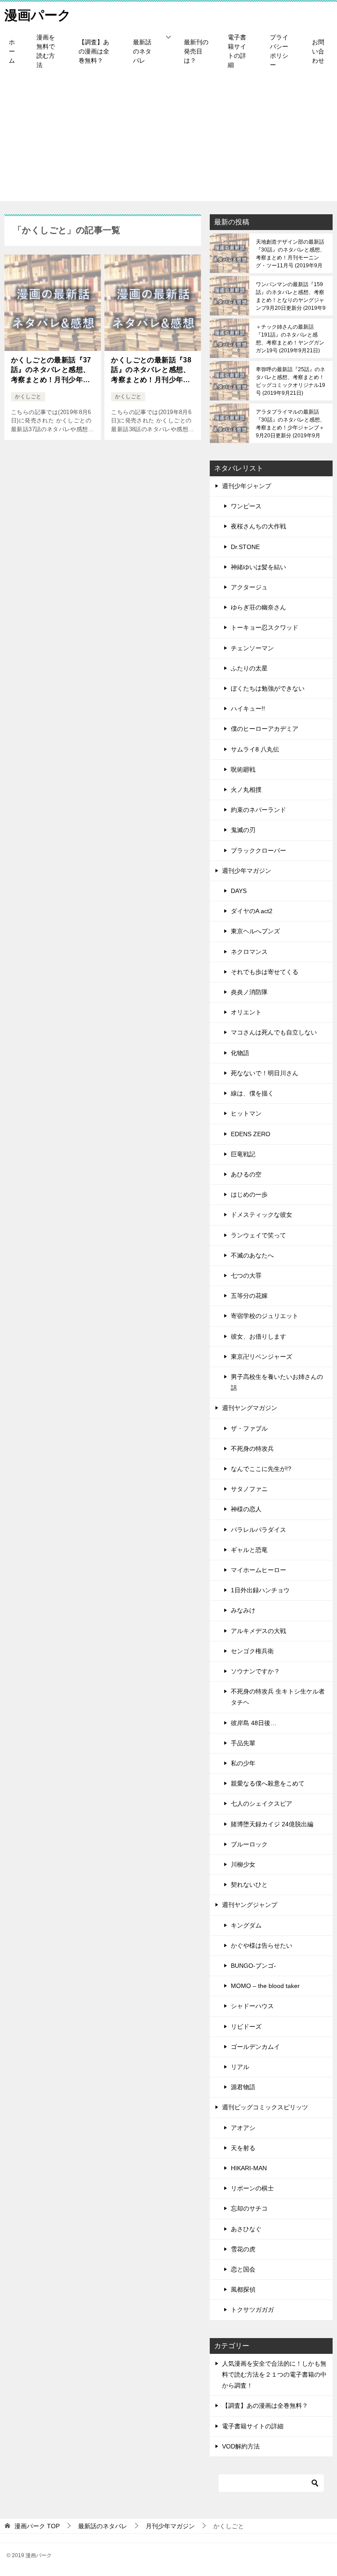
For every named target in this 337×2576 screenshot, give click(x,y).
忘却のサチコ (249, 2208)
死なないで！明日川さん (265, 1073)
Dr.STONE (245, 547)
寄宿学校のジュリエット (265, 1316)
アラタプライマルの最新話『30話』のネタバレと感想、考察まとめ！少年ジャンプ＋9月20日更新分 (290, 424)
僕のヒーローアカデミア (265, 729)
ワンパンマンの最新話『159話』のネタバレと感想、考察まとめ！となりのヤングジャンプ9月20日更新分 (291, 296)
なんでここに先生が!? (261, 1469)
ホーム (12, 51)
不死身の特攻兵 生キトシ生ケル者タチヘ (278, 1697)
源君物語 (243, 2087)
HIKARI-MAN (249, 2168)
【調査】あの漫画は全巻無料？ (94, 51)
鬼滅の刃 (243, 830)
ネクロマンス (249, 952)
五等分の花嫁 (249, 1296)
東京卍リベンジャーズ (262, 1357)
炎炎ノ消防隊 (249, 992)
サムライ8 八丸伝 (255, 749)
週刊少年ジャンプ (247, 486)
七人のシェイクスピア (262, 1804)
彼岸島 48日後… (254, 1723)
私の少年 (243, 1763)
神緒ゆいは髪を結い (258, 567)
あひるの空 (246, 1174)
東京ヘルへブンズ (255, 931)
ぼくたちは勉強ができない (268, 688)
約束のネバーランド (258, 810)
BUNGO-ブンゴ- (253, 1966)
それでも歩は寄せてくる (265, 972)
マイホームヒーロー (258, 1570)
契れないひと (249, 1885)
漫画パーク (38, 15)
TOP (37, 2526)
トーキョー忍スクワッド (265, 627)
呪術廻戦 (243, 769)
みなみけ (243, 1610)
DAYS (239, 891)
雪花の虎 (243, 2249)
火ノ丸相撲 (246, 790)
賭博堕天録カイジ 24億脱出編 (272, 1824)
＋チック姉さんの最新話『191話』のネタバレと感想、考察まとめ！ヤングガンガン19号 (290, 339)
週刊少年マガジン (247, 871)
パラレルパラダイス (258, 1530)
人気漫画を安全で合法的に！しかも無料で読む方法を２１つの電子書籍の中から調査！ (274, 2374)
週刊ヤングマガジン (250, 1408)
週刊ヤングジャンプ (250, 1905)
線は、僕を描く (252, 1093)
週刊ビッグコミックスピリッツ (265, 2107)
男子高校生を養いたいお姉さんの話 (277, 1382)
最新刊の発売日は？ (196, 51)
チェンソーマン (252, 648)
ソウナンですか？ (255, 1671)
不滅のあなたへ (252, 1255)
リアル (240, 2067)
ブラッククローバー (258, 850)
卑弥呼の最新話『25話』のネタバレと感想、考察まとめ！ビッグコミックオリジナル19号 (290, 381)
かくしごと (28, 397)
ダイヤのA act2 (252, 911)
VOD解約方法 (241, 2446)
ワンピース (246, 506)
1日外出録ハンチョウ (260, 1590)
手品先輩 (243, 1743)
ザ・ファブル (249, 1428)
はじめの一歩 (249, 1194)
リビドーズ (246, 2027)
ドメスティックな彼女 (262, 1215)
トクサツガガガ (252, 2310)
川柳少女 (243, 1864)
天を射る (243, 2148)
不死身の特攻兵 (252, 1449)
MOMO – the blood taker (265, 1986)
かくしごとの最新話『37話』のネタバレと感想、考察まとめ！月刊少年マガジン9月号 (51, 370)
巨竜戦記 (243, 1154)
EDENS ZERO (251, 1134)
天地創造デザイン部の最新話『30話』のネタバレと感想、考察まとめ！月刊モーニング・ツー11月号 (290, 254)
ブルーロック (249, 1844)
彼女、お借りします (258, 1336)
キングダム (246, 1925)
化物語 (240, 1053)
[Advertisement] (168, 140)
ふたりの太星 (249, 668)
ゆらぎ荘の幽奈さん (258, 607)
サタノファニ (249, 1489)
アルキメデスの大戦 (258, 1631)
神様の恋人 (246, 1509)
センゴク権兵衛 (252, 1651)
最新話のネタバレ (142, 51)
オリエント (246, 1012)
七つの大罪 (246, 1276)
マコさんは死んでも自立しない (274, 1032)
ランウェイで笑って (258, 1235)
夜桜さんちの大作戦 (258, 526)
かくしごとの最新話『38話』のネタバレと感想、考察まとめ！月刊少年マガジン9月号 (151, 370)
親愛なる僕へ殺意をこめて (268, 1783)
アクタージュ (249, 587)
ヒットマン (246, 1113)
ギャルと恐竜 (249, 1550)
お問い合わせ (318, 51)
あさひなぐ (246, 2229)
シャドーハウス (252, 2006)
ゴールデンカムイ (255, 2047)
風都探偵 (243, 2289)
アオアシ (243, 2128)
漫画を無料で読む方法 (46, 51)
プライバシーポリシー (279, 51)
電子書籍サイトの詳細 (237, 51)
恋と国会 (243, 2269)
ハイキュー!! (248, 709)
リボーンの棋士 (252, 2188)
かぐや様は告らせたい (262, 1945)
